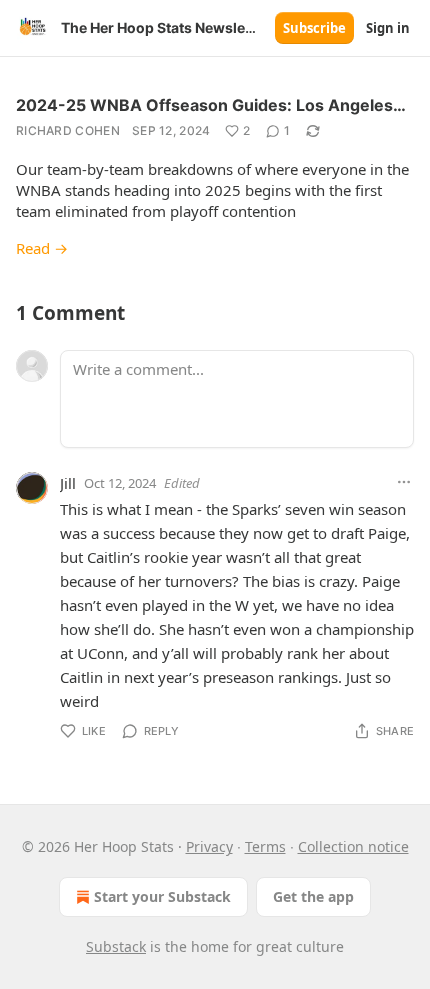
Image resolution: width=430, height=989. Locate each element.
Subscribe (314, 28)
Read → (42, 248)
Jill (68, 483)
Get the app (313, 896)
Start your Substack (162, 896)
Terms (265, 846)
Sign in (388, 28)
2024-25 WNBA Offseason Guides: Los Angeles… (211, 105)
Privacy (209, 846)
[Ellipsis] (404, 482)
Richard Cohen (68, 130)
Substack (116, 946)
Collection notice (353, 846)
